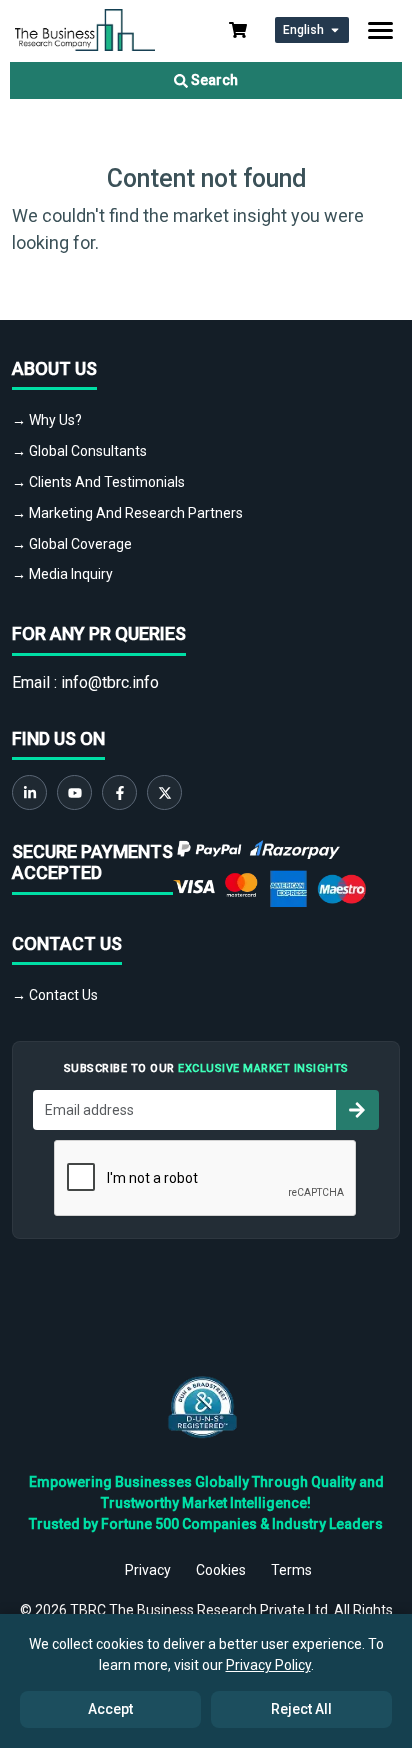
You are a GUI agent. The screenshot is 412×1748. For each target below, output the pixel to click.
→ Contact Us (55, 995)
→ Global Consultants (79, 451)
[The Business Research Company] (85, 28)
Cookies (221, 1570)
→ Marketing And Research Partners (127, 513)
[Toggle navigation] (380, 30)
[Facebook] (119, 792)
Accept (110, 1709)
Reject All (301, 1709)
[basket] (238, 30)
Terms (291, 1570)
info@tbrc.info (110, 682)
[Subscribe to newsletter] (357, 1110)
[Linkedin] (29, 792)
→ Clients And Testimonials (98, 482)
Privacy (148, 1570)
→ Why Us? (47, 420)
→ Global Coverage (72, 544)
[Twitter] (164, 792)
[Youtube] (74, 792)
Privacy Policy (268, 1665)
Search (213, 80)
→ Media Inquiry (62, 574)
